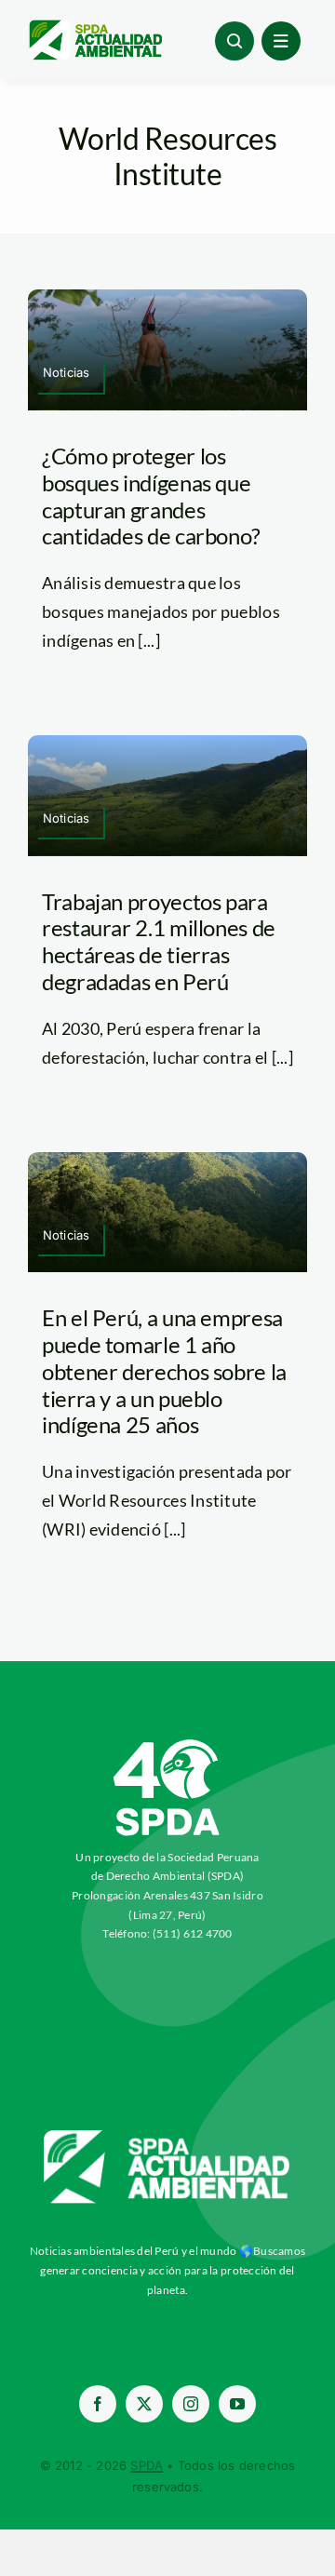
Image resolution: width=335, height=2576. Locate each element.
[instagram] (191, 2404)
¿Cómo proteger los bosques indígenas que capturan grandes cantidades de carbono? (151, 496)
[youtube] (237, 2404)
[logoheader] (95, 27)
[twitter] (144, 2404)
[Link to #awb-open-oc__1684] (281, 41)
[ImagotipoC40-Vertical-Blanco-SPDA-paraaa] (167, 1744)
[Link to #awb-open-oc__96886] (234, 41)
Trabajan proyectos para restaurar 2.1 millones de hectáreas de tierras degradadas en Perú (159, 941)
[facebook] (98, 2404)
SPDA (147, 2465)
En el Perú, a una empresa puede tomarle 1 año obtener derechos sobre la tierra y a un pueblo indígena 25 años (164, 1371)
